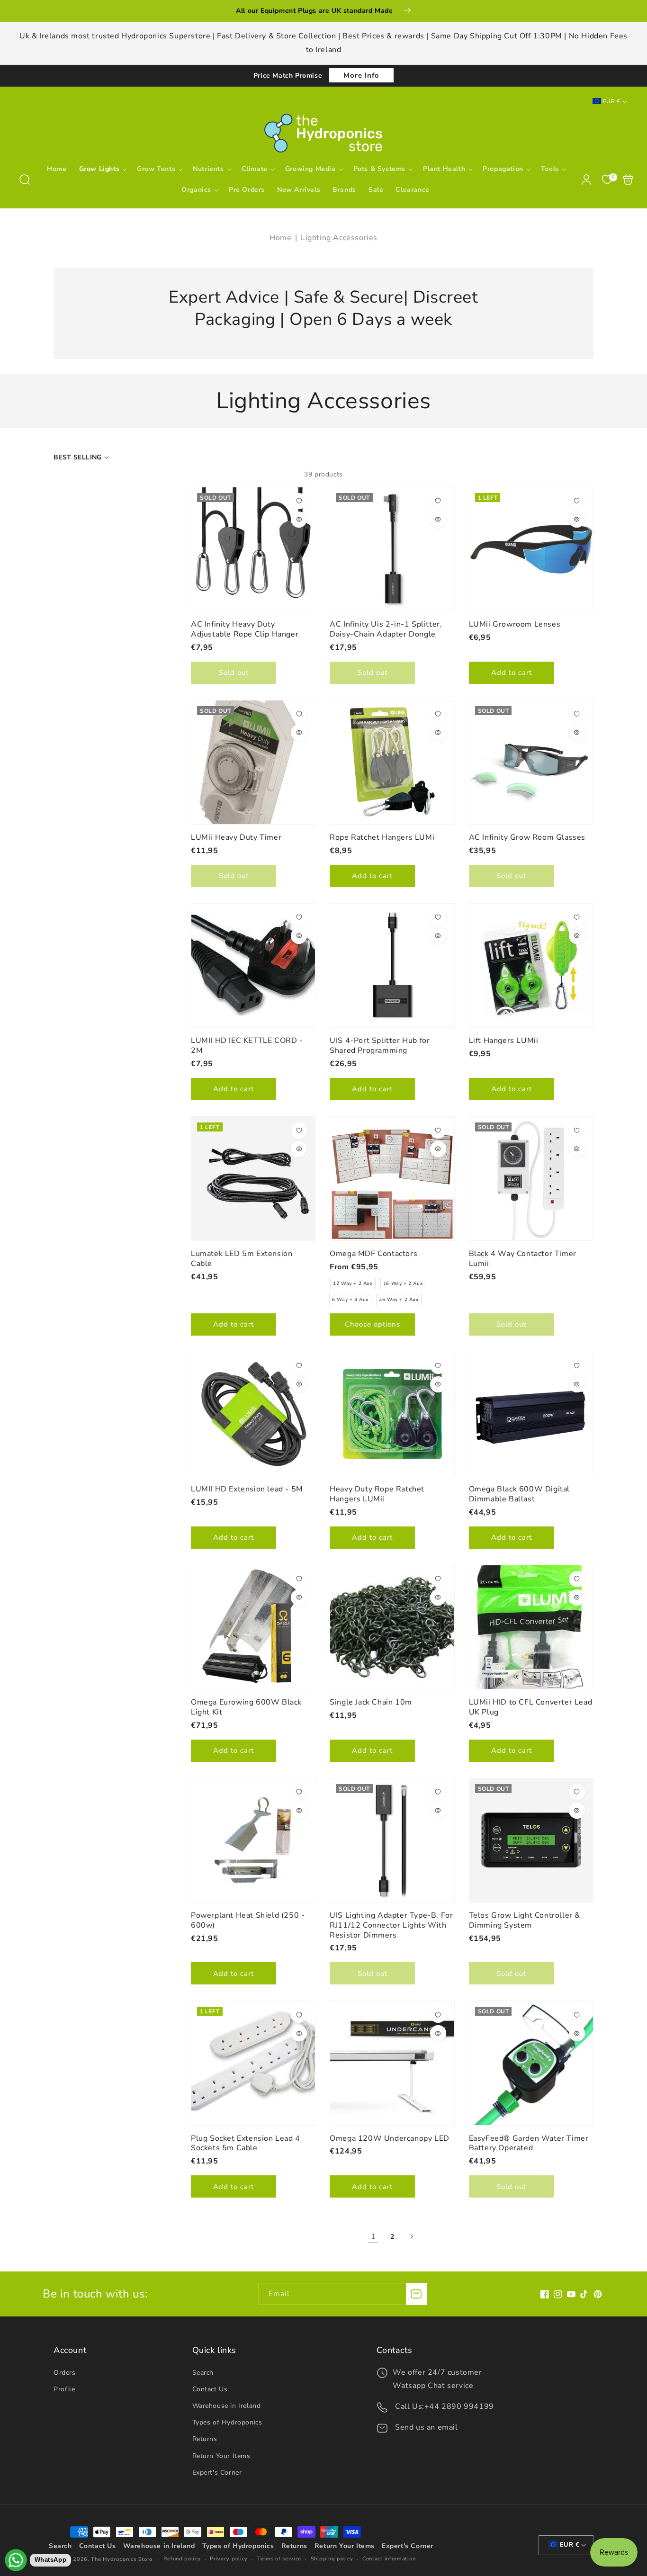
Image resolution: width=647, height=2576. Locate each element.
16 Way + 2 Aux (403, 1284)
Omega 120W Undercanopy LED (392, 2063)
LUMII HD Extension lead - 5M (253, 1414)
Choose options (373, 1324)
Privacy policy (229, 2559)
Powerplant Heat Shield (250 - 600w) (253, 1840)
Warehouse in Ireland (227, 2406)
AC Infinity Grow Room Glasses (531, 762)
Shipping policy (332, 2559)
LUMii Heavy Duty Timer (253, 762)
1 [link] (373, 2236)
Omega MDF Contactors (392, 1179)
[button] (25, 180)
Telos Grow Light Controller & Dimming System (531, 1840)
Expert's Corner (217, 2473)
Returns (205, 2439)
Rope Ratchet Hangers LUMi (392, 762)
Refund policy (182, 2559)
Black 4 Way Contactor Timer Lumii (531, 1179)
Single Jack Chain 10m (392, 1627)
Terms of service (279, 2559)
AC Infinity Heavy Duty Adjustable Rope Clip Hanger (253, 549)
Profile (64, 2389)
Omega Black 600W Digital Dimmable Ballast (531, 1414)
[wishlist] (299, 501)
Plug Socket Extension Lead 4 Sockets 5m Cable (253, 2063)
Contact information (389, 2559)
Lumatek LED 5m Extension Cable (253, 1179)
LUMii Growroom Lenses (531, 549)
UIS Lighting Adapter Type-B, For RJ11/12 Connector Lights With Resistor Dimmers (392, 1840)
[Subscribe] (416, 2294)
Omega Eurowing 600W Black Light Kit (253, 1627)
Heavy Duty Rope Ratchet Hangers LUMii (392, 1414)
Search (203, 2373)
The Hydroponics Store (122, 2559)
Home (280, 238)
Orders (65, 2373)
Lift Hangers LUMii (531, 965)
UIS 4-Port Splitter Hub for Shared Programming (392, 965)
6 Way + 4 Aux (350, 1300)
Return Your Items (221, 2456)
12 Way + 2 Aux (353, 1284)
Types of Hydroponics (227, 2422)
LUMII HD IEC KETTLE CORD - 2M (253, 965)
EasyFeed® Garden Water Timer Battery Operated (531, 2063)
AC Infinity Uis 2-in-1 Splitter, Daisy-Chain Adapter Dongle (392, 549)
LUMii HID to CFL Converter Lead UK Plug (531, 1627)
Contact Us (210, 2389)
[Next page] (411, 2236)
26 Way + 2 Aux (399, 1300)
